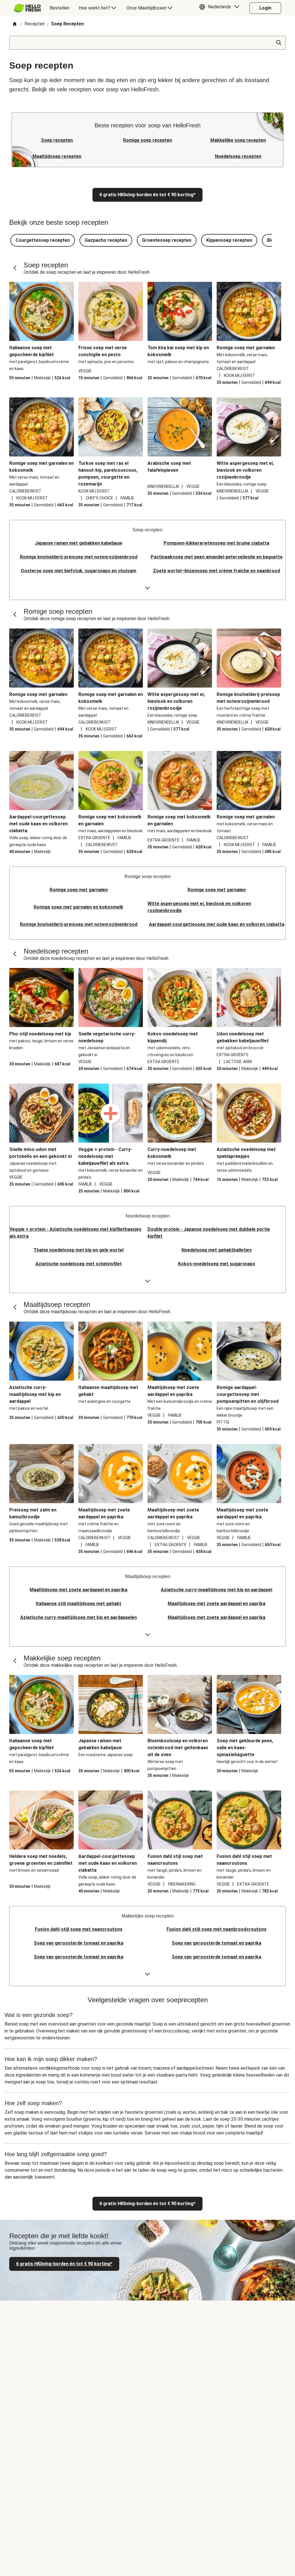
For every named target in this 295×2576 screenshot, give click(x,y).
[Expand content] (147, 588)
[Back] (15, 268)
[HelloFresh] (27, 8)
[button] (221, 8)
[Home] (15, 24)
